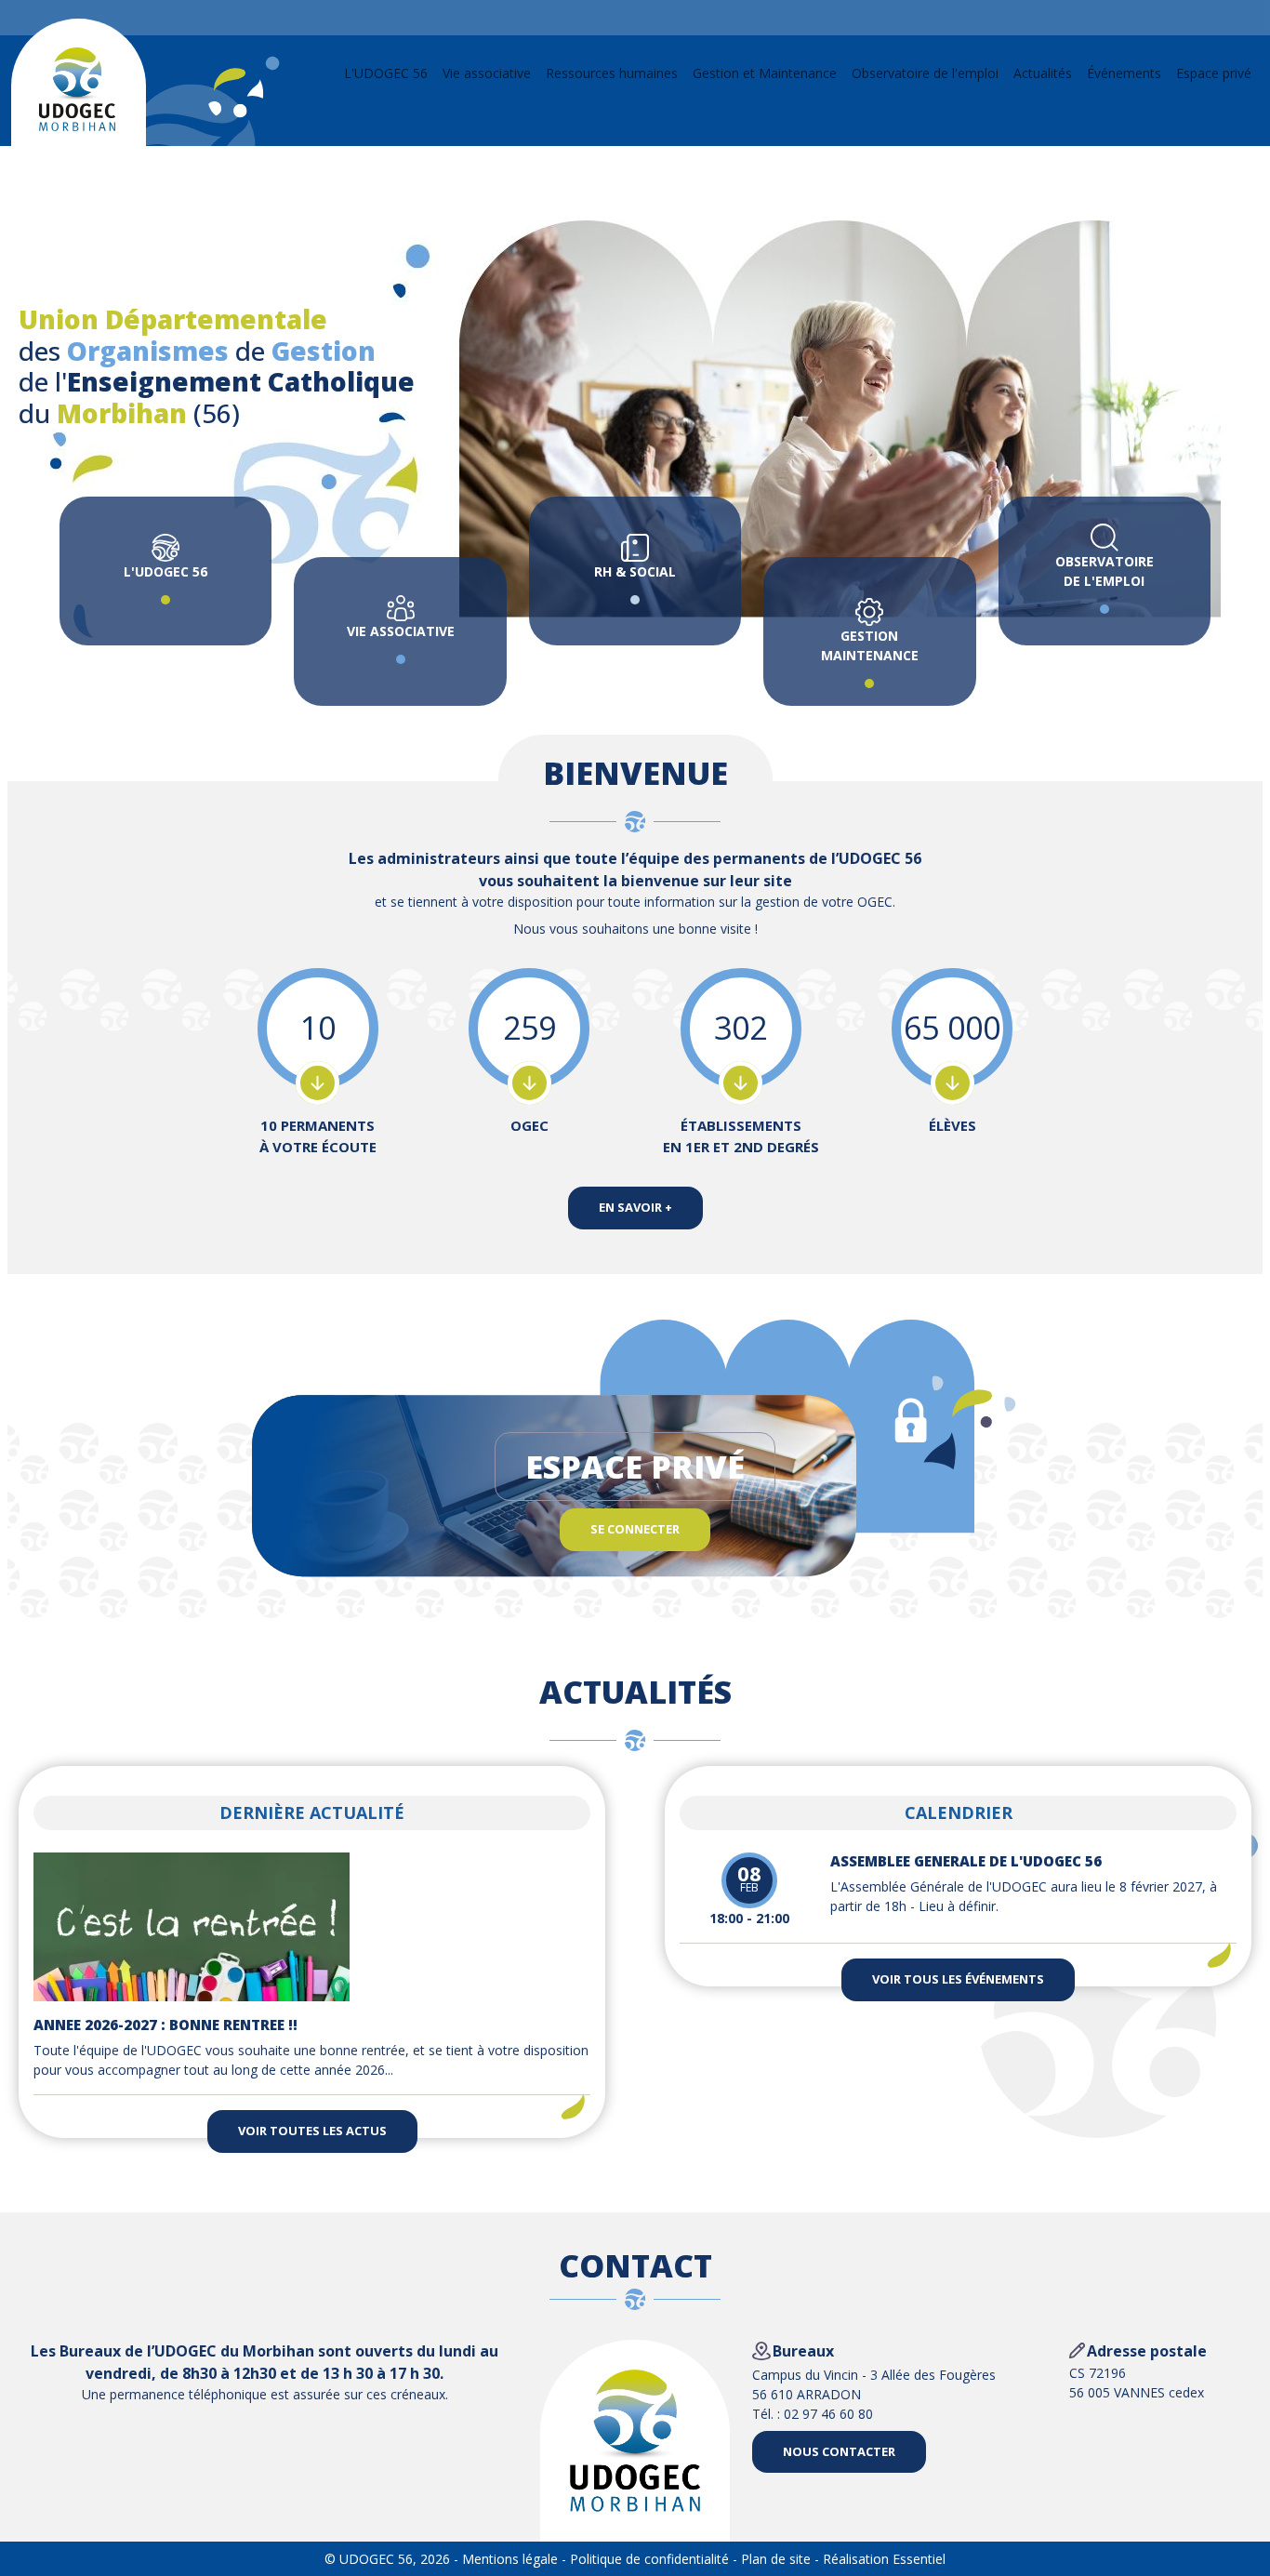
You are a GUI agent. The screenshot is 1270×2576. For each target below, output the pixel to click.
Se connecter (635, 1529)
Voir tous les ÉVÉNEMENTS (958, 1979)
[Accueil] (77, 89)
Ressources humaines (612, 73)
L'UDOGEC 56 (386, 73)
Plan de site (776, 2559)
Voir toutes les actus (312, 2131)
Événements (1124, 73)
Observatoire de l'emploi (925, 73)
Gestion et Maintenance (765, 73)
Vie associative (487, 73)
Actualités (1043, 73)
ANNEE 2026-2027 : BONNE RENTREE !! (165, 2025)
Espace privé (1214, 73)
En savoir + (635, 1207)
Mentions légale (510, 2559)
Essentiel (919, 2559)
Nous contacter (839, 2451)
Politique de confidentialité (649, 2559)
